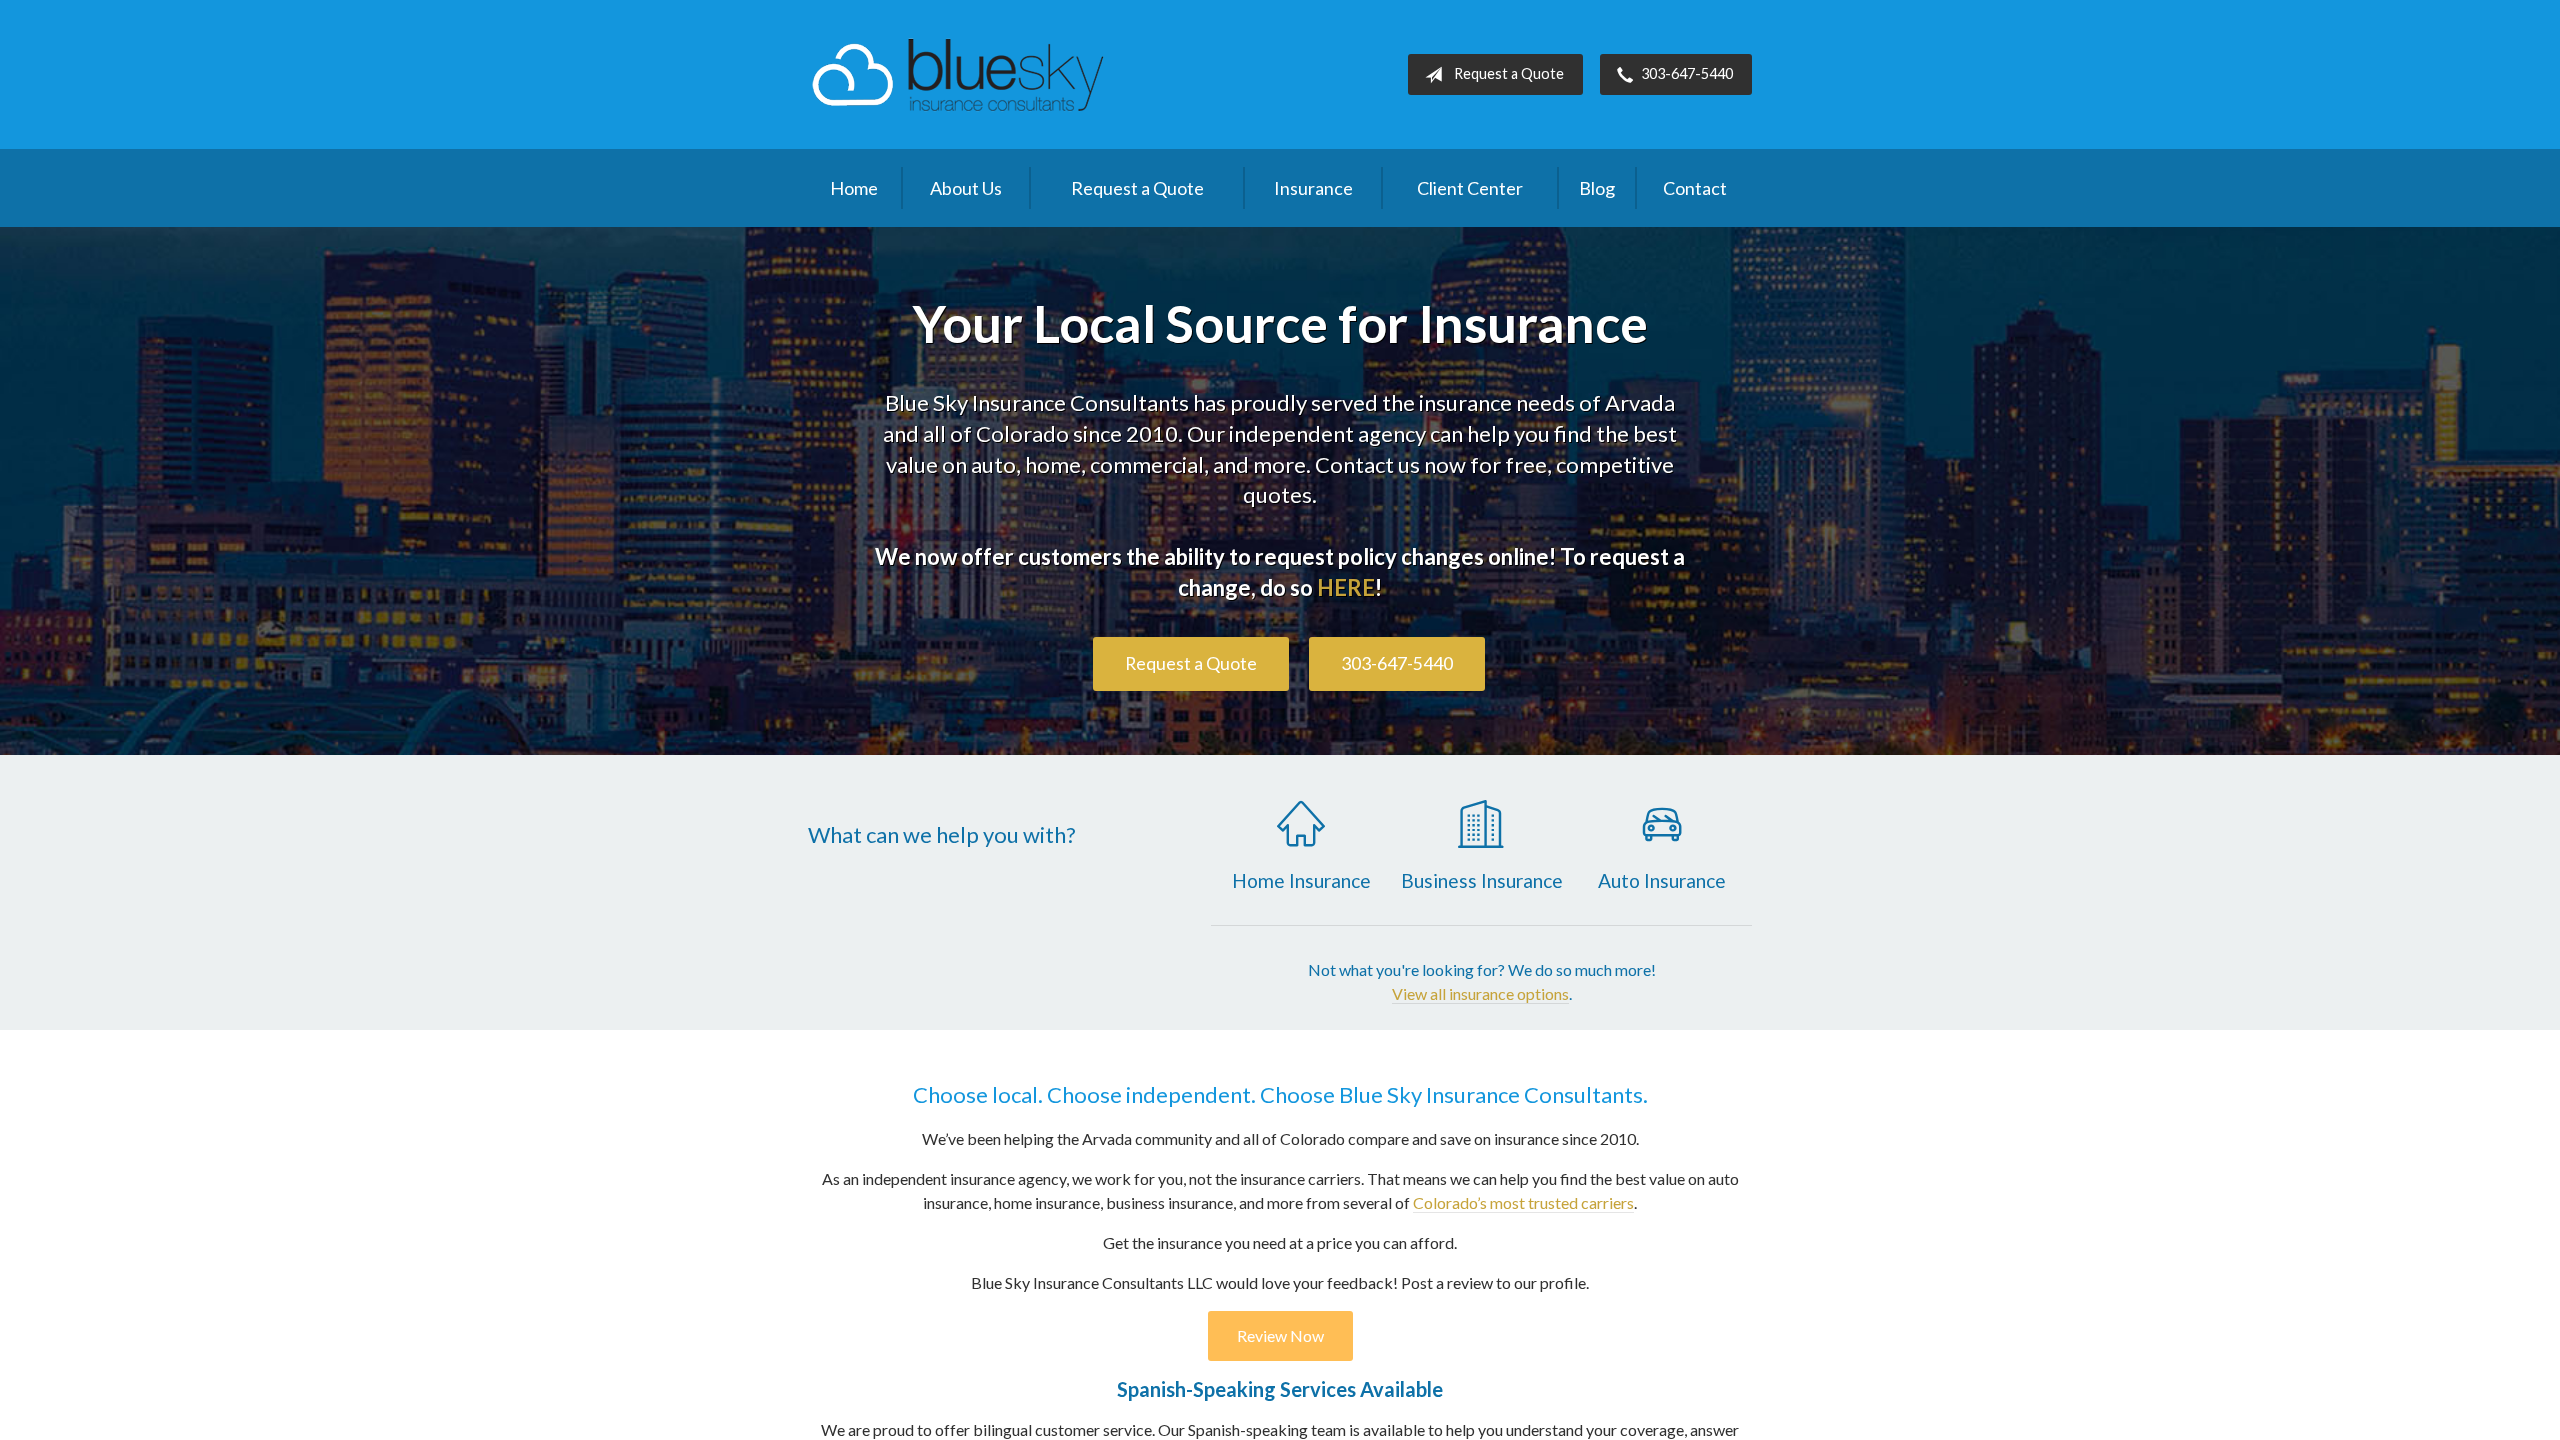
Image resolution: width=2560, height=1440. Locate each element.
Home (854, 188)
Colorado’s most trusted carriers (1523, 1202)
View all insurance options (1480, 993)
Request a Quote (1509, 73)
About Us (966, 188)
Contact (1695, 188)
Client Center (1470, 188)
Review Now (1280, 1335)
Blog (1597, 188)
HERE (1346, 587)
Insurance (1313, 188)
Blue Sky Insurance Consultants (958, 74)
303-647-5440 (1687, 73)
